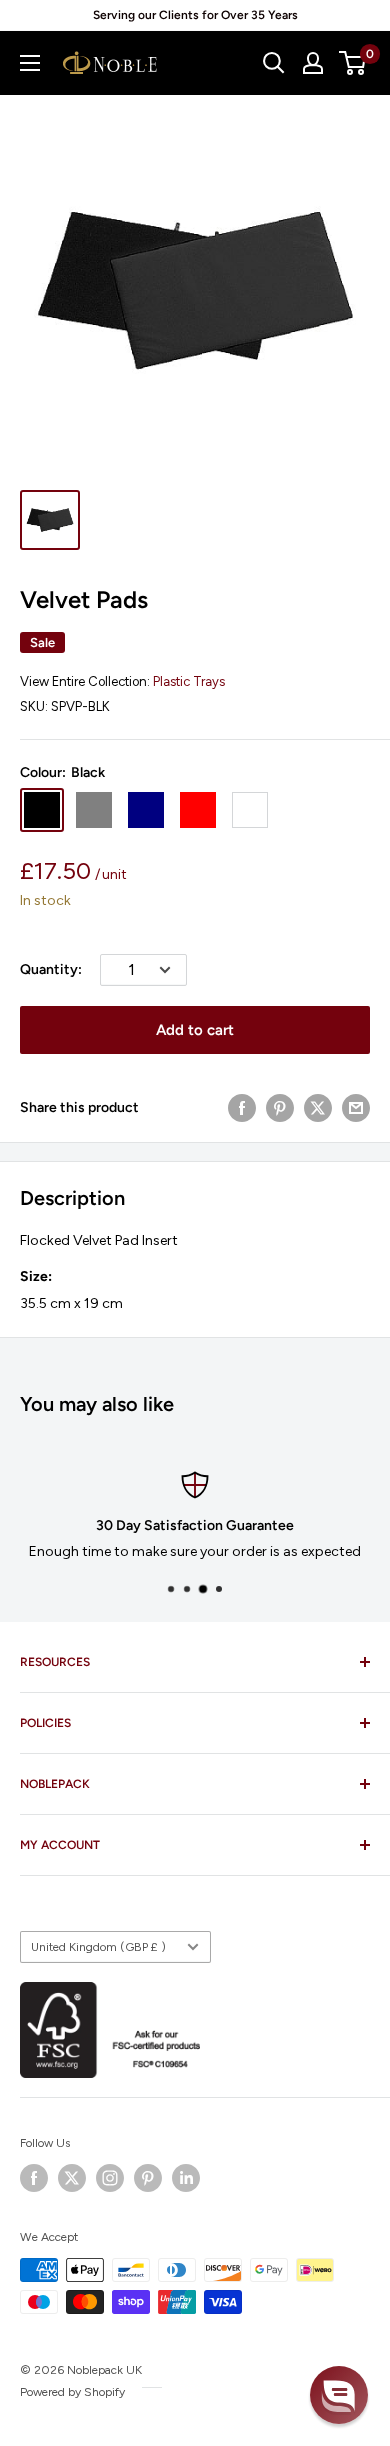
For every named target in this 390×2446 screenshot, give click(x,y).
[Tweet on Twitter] (318, 1108)
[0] (353, 63)
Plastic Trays (189, 681)
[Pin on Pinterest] (280, 1108)
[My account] (313, 63)
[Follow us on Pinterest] (148, 2178)
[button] (339, 2395)
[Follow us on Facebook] (34, 2178)
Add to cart (195, 1030)
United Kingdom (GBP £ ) (98, 1947)
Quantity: (51, 969)
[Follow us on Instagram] (110, 2178)
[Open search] (274, 63)
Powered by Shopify (72, 2392)
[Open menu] (30, 63)
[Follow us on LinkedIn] (186, 2178)
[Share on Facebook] (242, 1108)
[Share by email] (356, 1108)
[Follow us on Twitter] (72, 2178)
